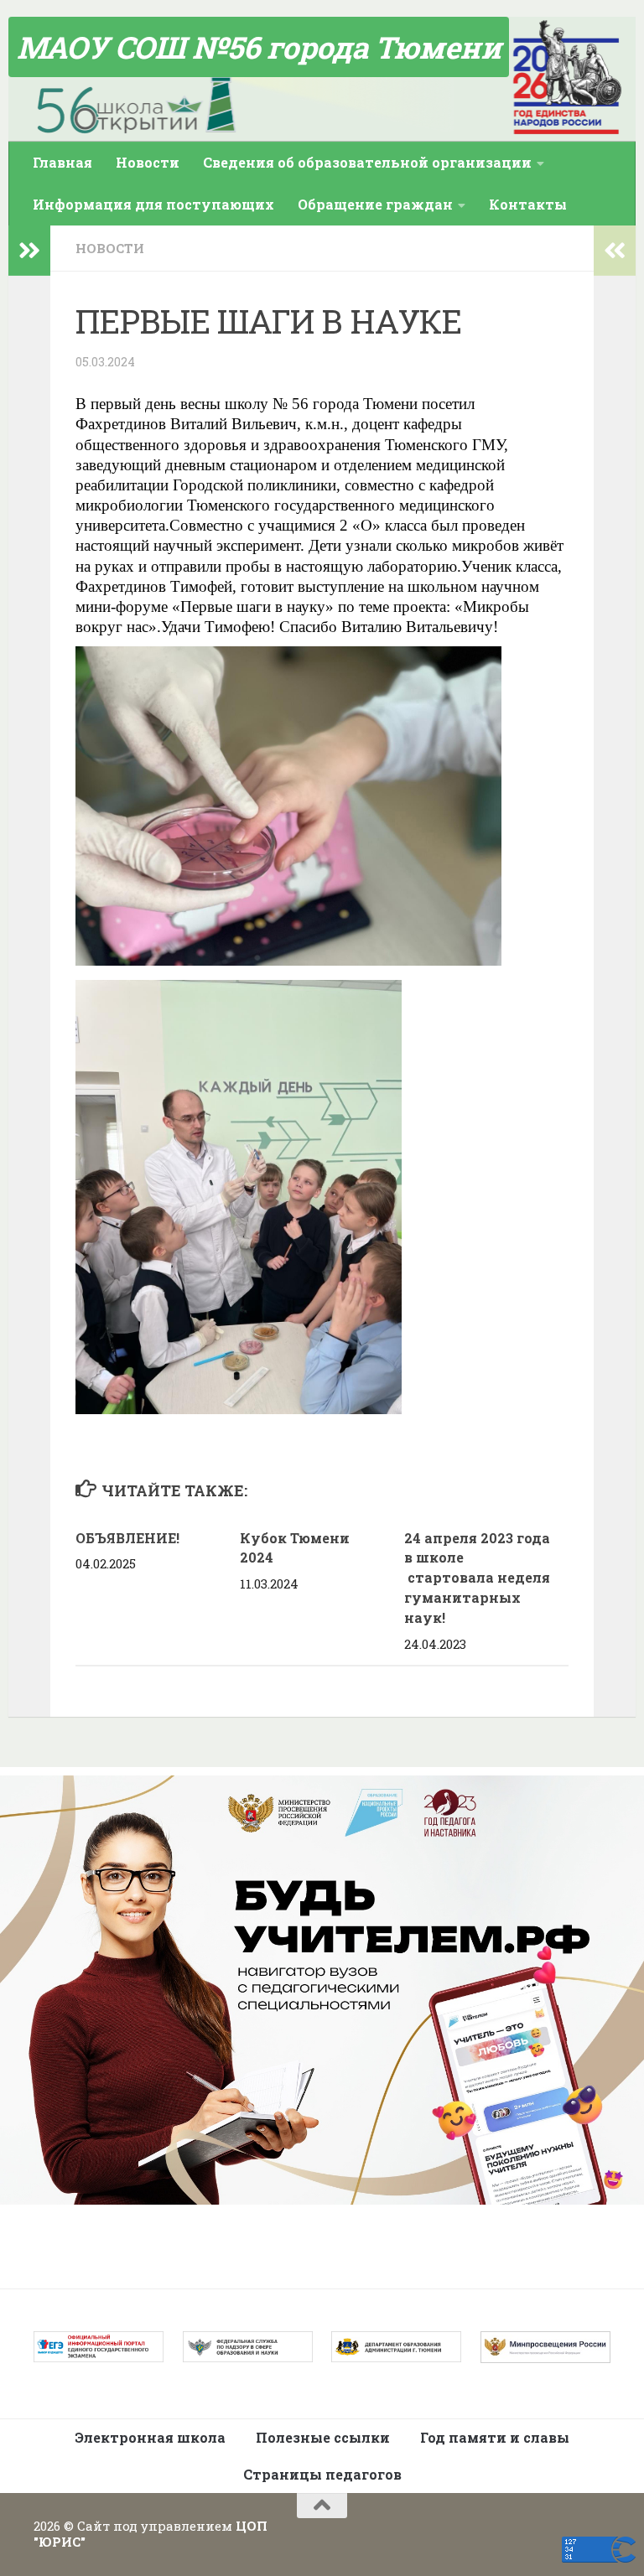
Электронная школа (150, 2437)
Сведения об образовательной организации (367, 162)
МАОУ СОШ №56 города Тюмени (259, 47)
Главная (62, 162)
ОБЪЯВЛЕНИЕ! (127, 1538)
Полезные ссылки (323, 2437)
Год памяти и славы (495, 2437)
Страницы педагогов (322, 2474)
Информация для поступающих (153, 204)
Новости (148, 162)
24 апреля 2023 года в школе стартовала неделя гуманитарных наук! (477, 1578)
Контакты (528, 204)
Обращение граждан (375, 204)
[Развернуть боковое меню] (29, 251)
